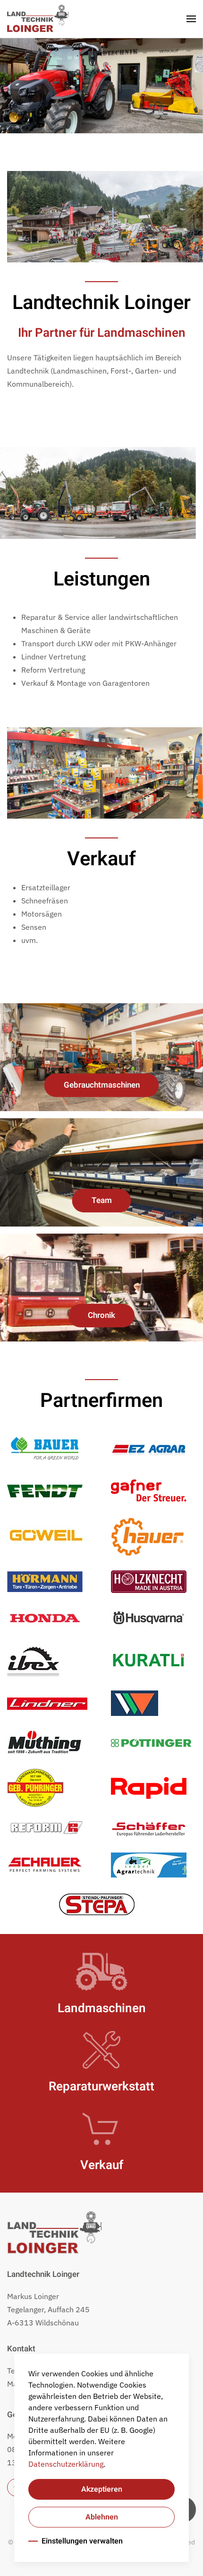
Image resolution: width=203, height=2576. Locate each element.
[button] (191, 19)
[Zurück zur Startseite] (38, 19)
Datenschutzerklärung (66, 2464)
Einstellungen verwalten (82, 2541)
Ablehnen (102, 2517)
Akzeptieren (102, 2489)
